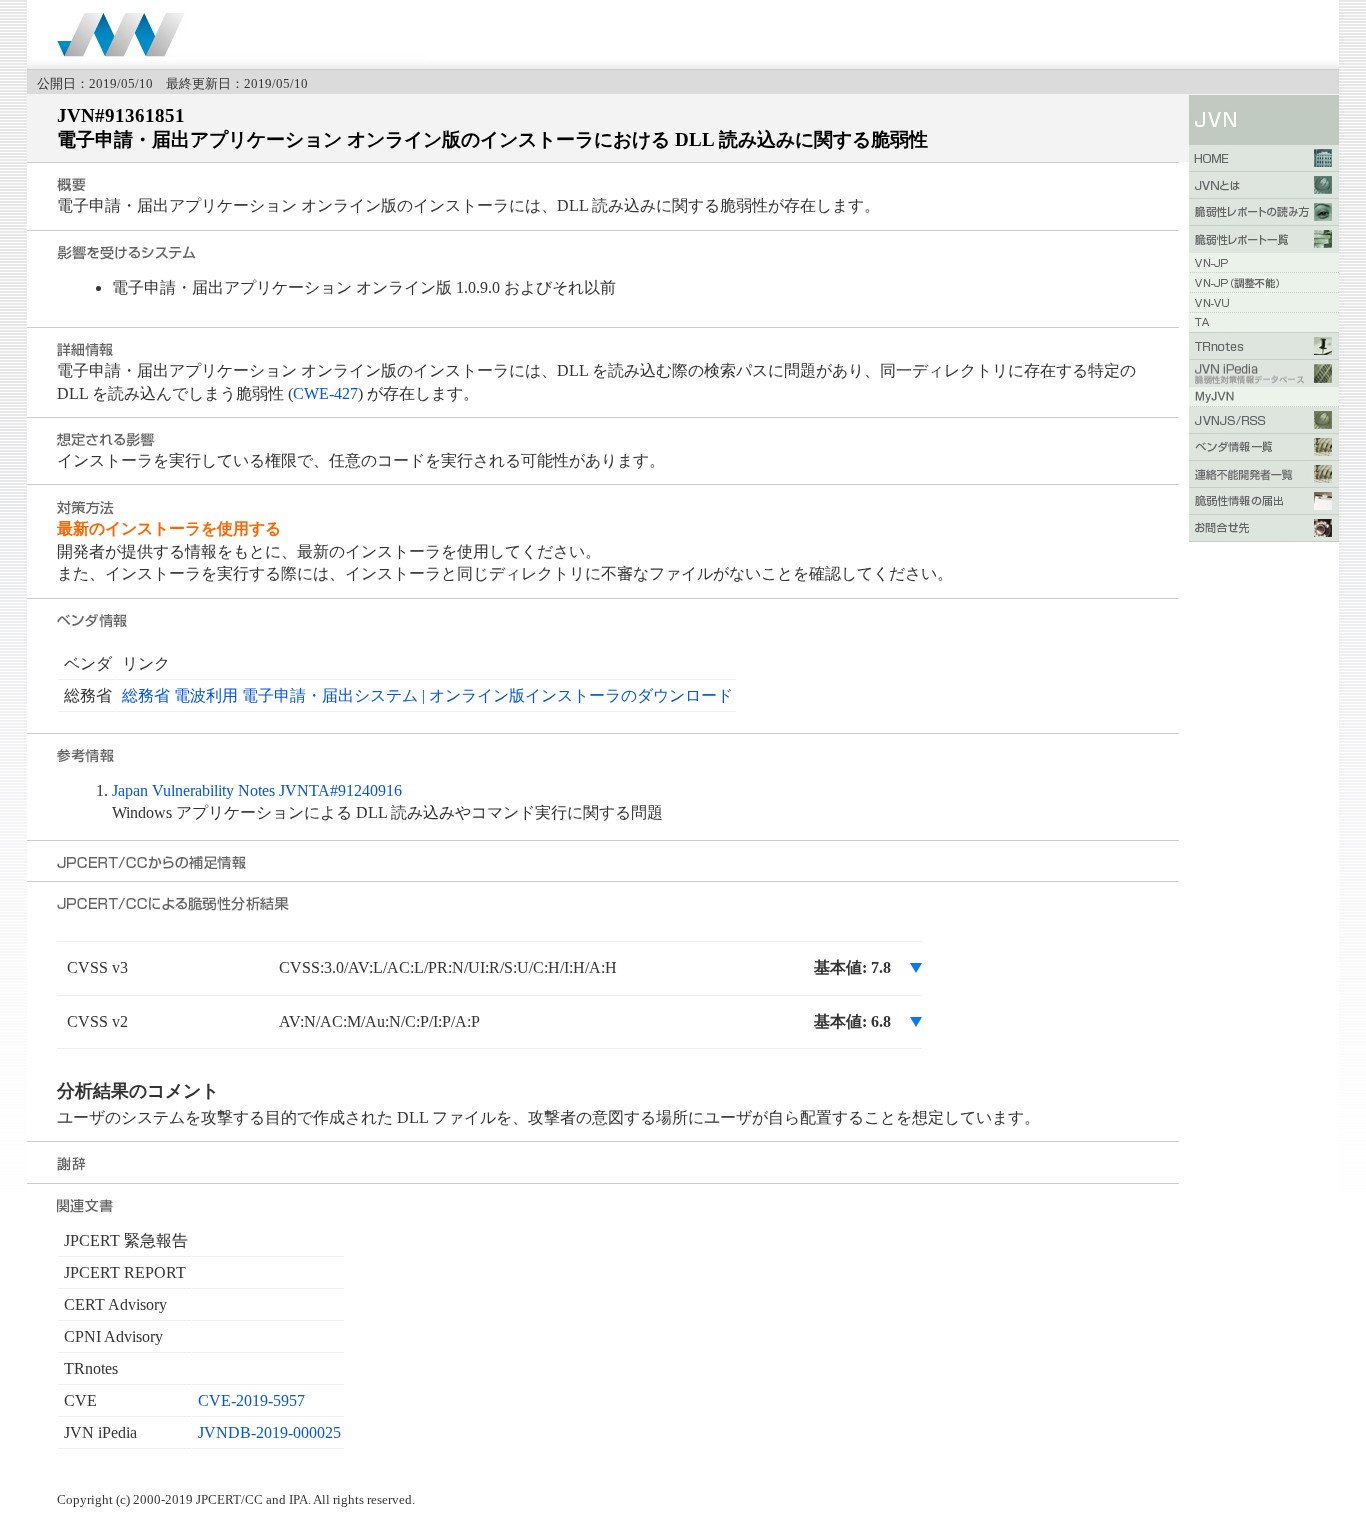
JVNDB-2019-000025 (269, 1432)
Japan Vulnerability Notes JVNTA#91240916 (257, 790)
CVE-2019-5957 (251, 1400)
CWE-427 (325, 393)
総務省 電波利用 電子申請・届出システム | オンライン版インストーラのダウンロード (427, 695)
